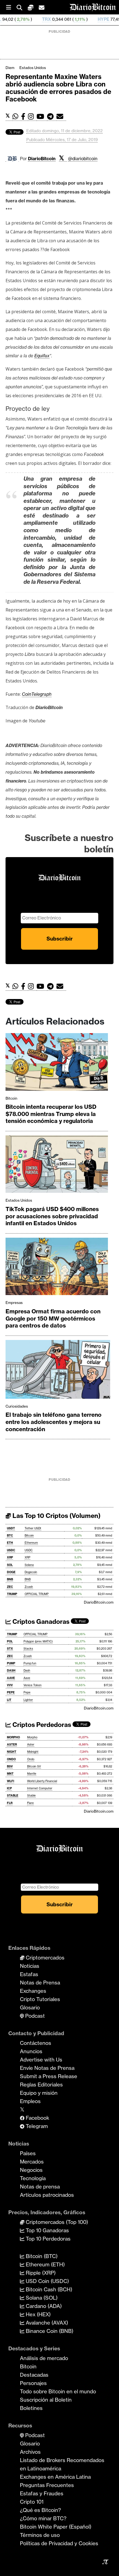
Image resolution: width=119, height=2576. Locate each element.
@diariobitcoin (83, 159)
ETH (10, 1543)
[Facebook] (24, 117)
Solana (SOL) (41, 2298)
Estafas (29, 1974)
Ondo (31, 1759)
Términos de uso (40, 2535)
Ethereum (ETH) (45, 2264)
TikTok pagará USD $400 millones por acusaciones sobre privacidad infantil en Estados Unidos (52, 1216)
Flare (30, 1803)
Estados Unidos (33, 68)
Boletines (31, 2408)
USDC (11, 1550)
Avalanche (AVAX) (46, 2323)
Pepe (27, 1692)
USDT (11, 1528)
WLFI (11, 1781)
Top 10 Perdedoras (47, 2239)
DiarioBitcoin (42, 159)
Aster (31, 1745)
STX (10, 1649)
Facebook (37, 2118)
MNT (10, 1774)
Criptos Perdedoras (41, 1725)
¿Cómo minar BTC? (43, 2518)
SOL (10, 1565)
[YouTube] (42, 117)
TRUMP (12, 1594)
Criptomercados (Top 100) (56, 2222)
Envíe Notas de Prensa (47, 2068)
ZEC (10, 1587)
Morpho (32, 1737)
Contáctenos (36, 2043)
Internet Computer (40, 1788)
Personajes (33, 2383)
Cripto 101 (32, 2502)
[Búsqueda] (22, 7)
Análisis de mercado (44, 2358)
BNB (10, 1579)
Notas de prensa (40, 2187)
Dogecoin (31, 1572)
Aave (27, 1678)
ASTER (12, 1745)
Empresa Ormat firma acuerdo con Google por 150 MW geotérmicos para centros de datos (53, 1318)
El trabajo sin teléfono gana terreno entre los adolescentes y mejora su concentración (54, 1422)
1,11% (47, 19)
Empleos (30, 2101)
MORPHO (13, 1737)
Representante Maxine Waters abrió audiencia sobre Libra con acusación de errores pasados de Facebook (58, 88)
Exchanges (33, 1991)
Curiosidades (17, 1406)
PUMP (11, 1663)
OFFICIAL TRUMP (37, 1594)
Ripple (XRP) (40, 2273)
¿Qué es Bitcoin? (40, 2510)
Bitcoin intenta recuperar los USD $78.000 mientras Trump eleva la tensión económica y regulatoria (51, 1114)
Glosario (30, 2007)
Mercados (32, 2162)
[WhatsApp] (17, 117)
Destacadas (34, 2375)
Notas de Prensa (40, 1983)
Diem (10, 68)
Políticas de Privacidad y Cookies (59, 2543)
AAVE (11, 1678)
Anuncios (31, 2051)
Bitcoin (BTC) (41, 2256)
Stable (31, 1796)
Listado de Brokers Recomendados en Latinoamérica (62, 2464)
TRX (14, 19)
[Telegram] (52, 117)
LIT (9, 1700)
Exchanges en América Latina (55, 2477)
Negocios (31, 2170)
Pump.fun (30, 1663)
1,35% (97, 19)
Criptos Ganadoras (40, 1622)
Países (28, 2153)
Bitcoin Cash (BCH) (48, 2289)
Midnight (33, 1752)
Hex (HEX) (37, 2314)
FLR (10, 1803)
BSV (10, 1766)
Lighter (28, 1700)
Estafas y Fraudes (42, 2493)
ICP (9, 1788)
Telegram (36, 2126)
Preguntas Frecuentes (47, 2485)
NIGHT (12, 1752)
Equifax (42, 356)
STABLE (13, 1796)
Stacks (28, 1649)
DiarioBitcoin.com (99, 1602)
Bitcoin (11, 1098)
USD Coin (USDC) (47, 2281)
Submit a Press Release (49, 2076)
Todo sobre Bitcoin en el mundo (58, 2391)
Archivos (30, 2452)
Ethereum (31, 1543)
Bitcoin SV (34, 1766)
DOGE (11, 1572)
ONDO (11, 1759)
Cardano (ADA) (43, 2306)
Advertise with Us (41, 2060)
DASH (11, 1671)
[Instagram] (32, 117)
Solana (29, 1565)
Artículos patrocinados (47, 2195)
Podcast (34, 2016)
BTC (10, 1536)
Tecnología (33, 2178)
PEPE (11, 1692)
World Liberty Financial (42, 1781)
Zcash (29, 1587)
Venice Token (33, 1685)
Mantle (32, 1774)
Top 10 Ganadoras (47, 2230)
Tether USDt (33, 1528)
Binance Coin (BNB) (49, 2331)
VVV (10, 1685)
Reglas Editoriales (41, 2085)
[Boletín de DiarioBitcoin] (61, 117)
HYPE (71, 19)
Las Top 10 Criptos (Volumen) (56, 1516)
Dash (27, 1671)
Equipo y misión (39, 2093)
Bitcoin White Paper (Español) (56, 2527)
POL (10, 1641)
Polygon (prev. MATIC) (38, 1641)
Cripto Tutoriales (40, 1999)
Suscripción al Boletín (46, 2400)
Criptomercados (44, 1958)
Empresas (14, 1303)
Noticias (30, 1966)
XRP (10, 1557)
